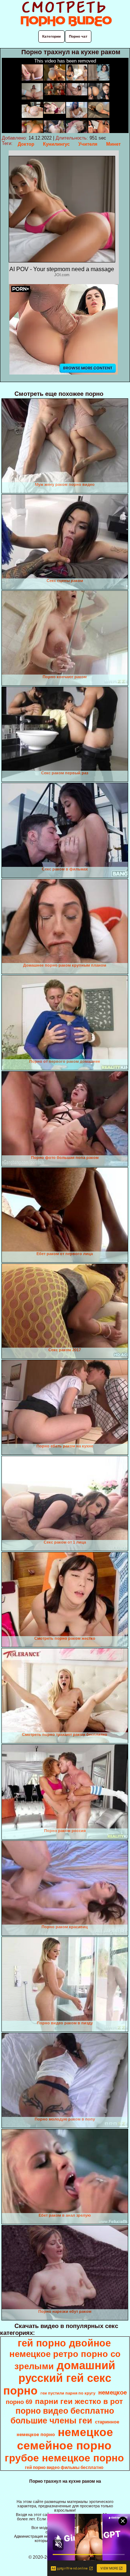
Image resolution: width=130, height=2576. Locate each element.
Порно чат (78, 36)
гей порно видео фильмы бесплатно (64, 2468)
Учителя (88, 144)
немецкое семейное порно (65, 2439)
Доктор (26, 144)
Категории (51, 36)
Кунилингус (56, 144)
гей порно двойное (64, 2343)
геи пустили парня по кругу (68, 2393)
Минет (113, 144)
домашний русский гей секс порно (59, 2378)
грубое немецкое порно (64, 2458)
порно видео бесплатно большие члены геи (62, 2416)
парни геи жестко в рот (79, 2401)
